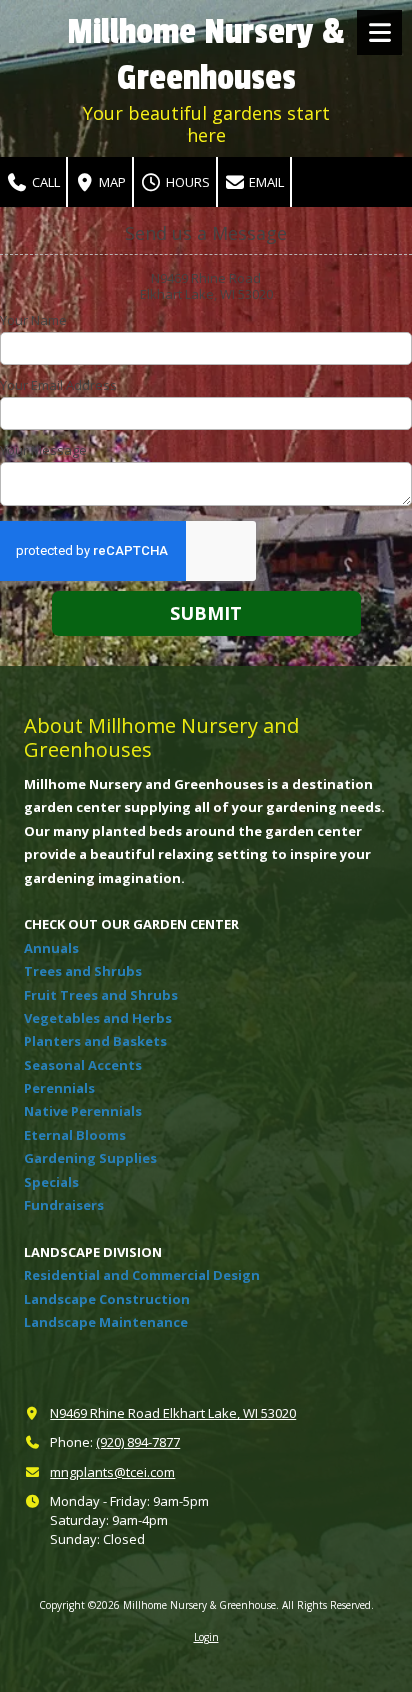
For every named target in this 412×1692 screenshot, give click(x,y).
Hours (186, 182)
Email (265, 182)
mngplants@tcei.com (112, 1472)
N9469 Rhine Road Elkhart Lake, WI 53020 (173, 1413)
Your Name (33, 320)
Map (111, 182)
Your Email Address (58, 385)
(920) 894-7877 (138, 1442)
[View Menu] (379, 32)
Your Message (43, 450)
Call (44, 182)
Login (206, 1637)
